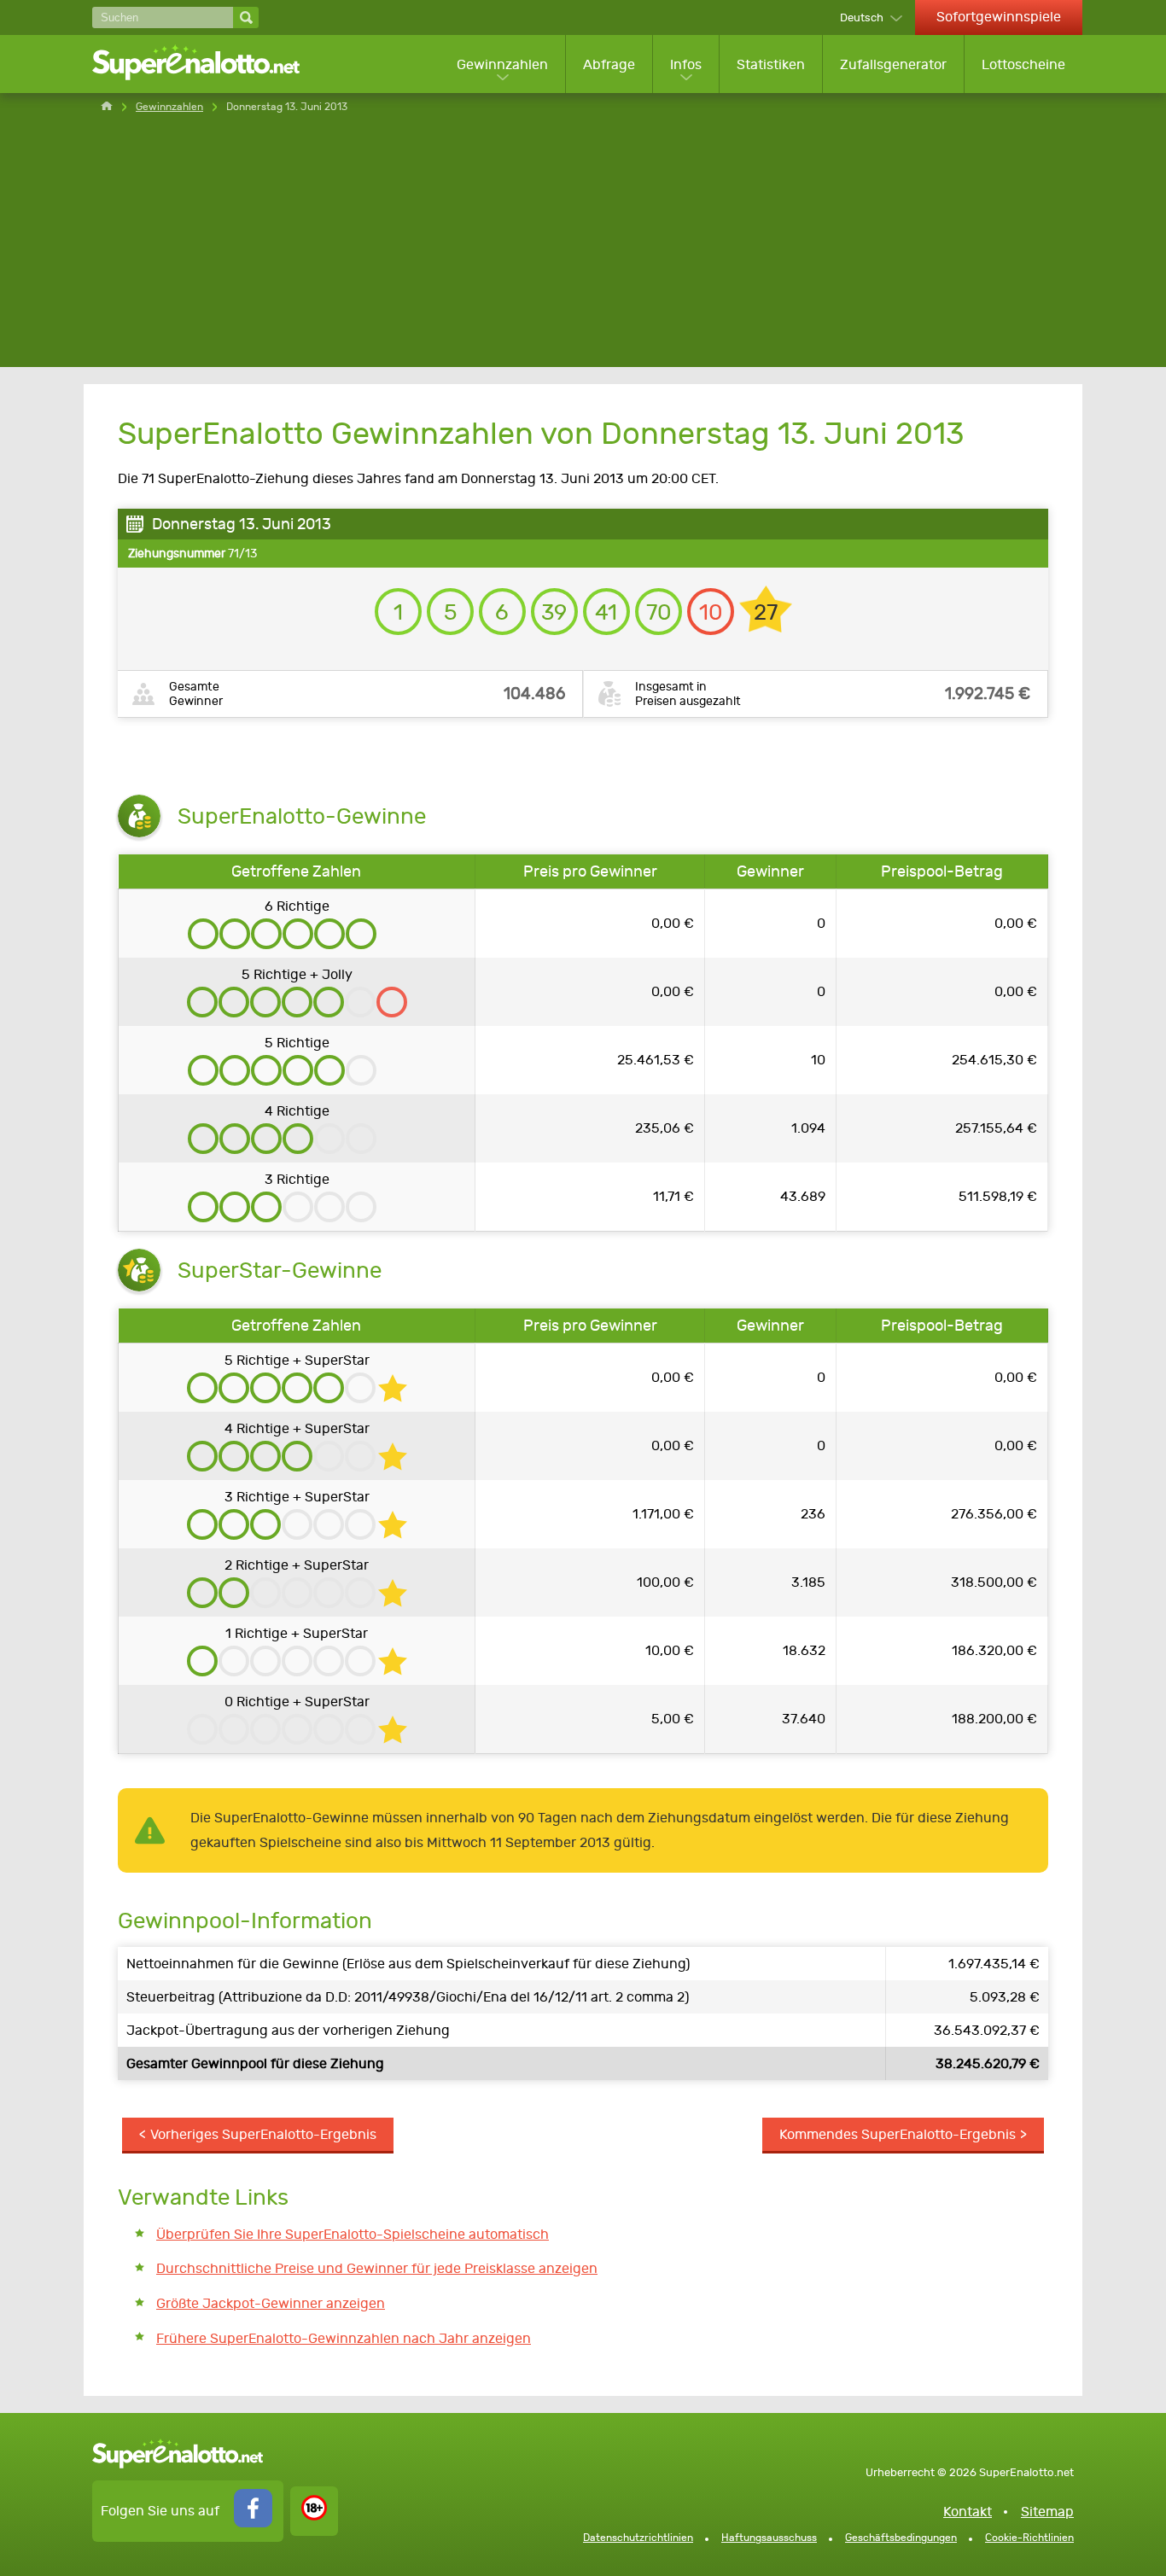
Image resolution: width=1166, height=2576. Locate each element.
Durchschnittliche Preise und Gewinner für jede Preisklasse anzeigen (377, 2268)
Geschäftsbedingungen (901, 2538)
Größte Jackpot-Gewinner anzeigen (271, 2303)
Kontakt (968, 2512)
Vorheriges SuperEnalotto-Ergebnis (263, 2134)
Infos (686, 64)
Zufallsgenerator (893, 64)
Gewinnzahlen (502, 64)
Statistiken (771, 64)
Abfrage (609, 64)
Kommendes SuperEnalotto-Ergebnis (898, 2134)
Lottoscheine (1023, 64)
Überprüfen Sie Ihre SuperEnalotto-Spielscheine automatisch (353, 2234)
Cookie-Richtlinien (1029, 2538)
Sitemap (1047, 2512)
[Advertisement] (583, 248)
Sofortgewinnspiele (999, 17)
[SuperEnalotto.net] (207, 64)
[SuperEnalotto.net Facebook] (253, 2523)
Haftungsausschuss (769, 2538)
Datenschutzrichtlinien (638, 2538)
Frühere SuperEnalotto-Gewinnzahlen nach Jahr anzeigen (344, 2338)
